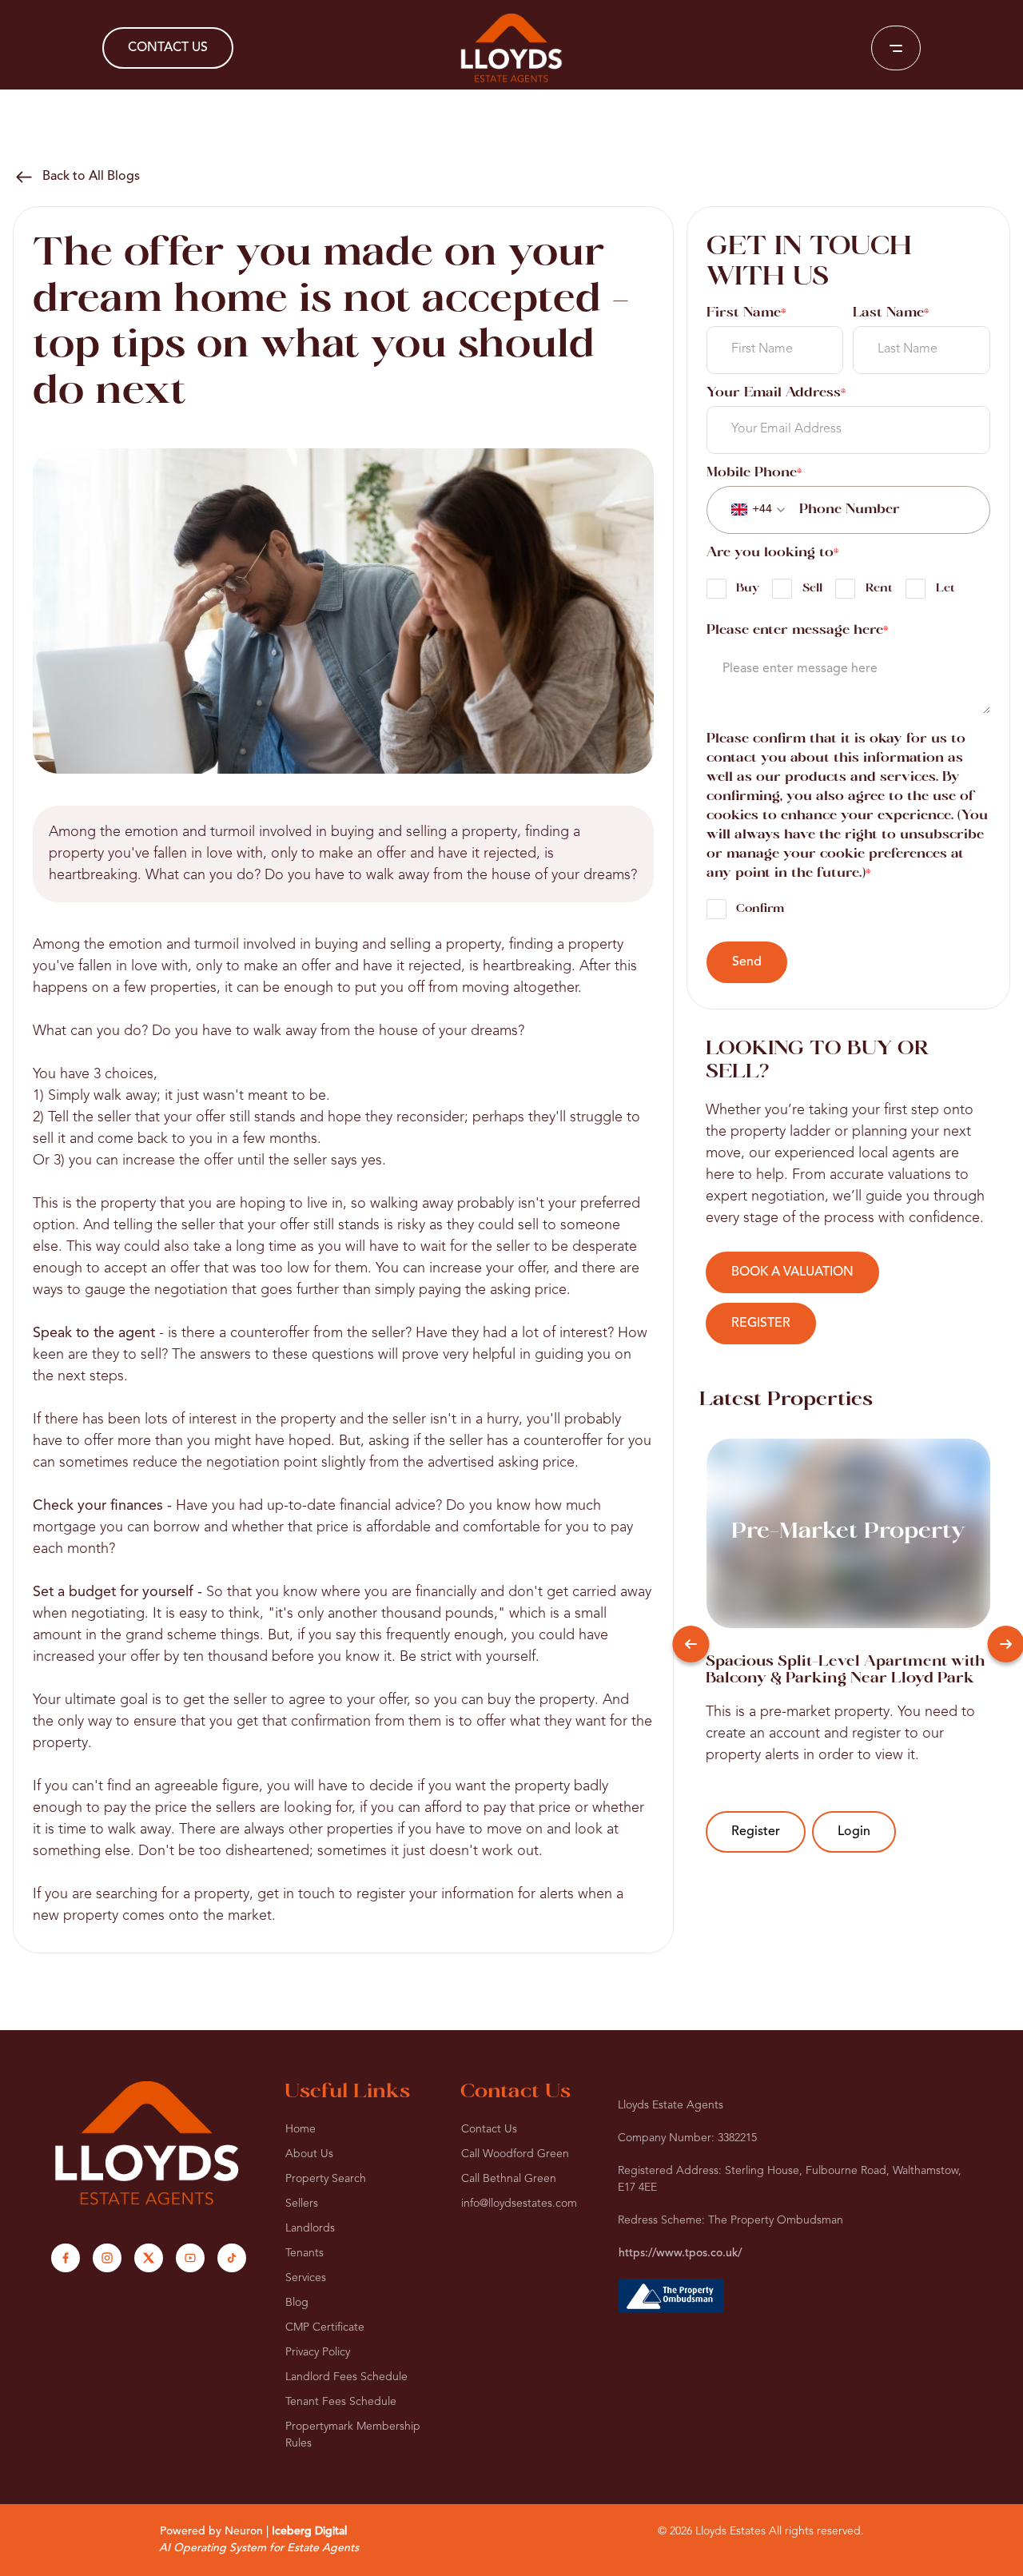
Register (756, 1832)
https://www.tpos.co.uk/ (680, 2253)
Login (854, 1832)
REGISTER (761, 1324)
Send (747, 962)
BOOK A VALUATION (792, 1272)
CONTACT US (168, 48)
